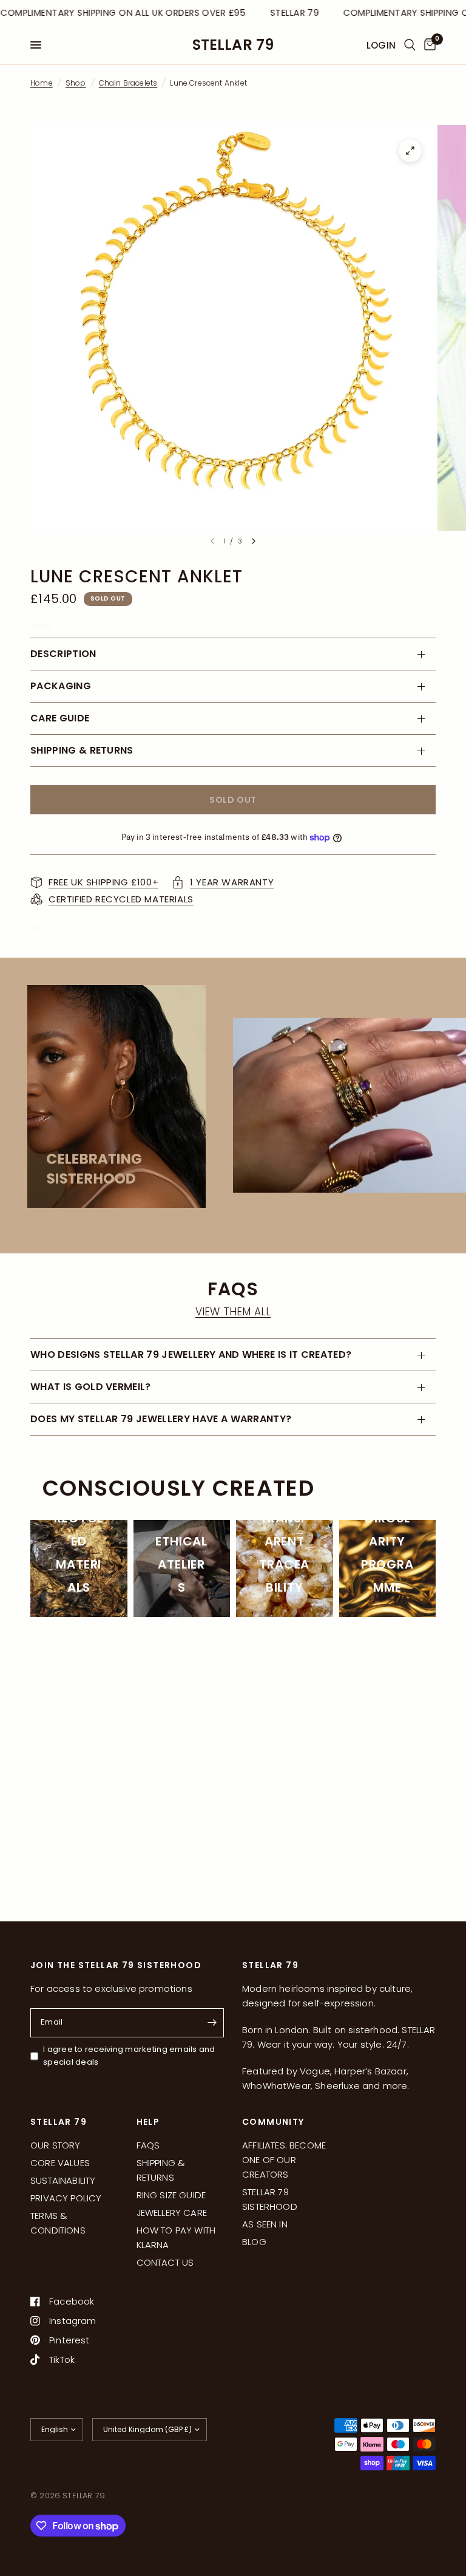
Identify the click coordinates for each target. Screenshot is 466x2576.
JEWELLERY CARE (172, 2213)
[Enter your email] (212, 2023)
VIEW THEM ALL (233, 1312)
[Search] (410, 45)
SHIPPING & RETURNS (82, 750)
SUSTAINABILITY (63, 2180)
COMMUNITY (273, 2122)
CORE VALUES (60, 2163)
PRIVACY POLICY (66, 2198)
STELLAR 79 (233, 45)
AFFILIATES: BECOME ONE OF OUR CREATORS (284, 2160)
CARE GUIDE (60, 718)
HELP (148, 2122)
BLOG (254, 2242)
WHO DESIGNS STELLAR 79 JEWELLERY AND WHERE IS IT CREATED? (192, 1354)
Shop (76, 83)
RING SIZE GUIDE (171, 2195)
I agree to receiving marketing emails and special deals (129, 2056)
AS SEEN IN (265, 2224)
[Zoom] (410, 151)
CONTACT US (165, 2262)
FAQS (148, 2145)
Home (42, 83)
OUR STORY (56, 2145)
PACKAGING (61, 686)
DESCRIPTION (63, 654)
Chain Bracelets (128, 83)
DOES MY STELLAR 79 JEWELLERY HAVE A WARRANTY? (161, 1419)
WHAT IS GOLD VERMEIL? (91, 1387)
